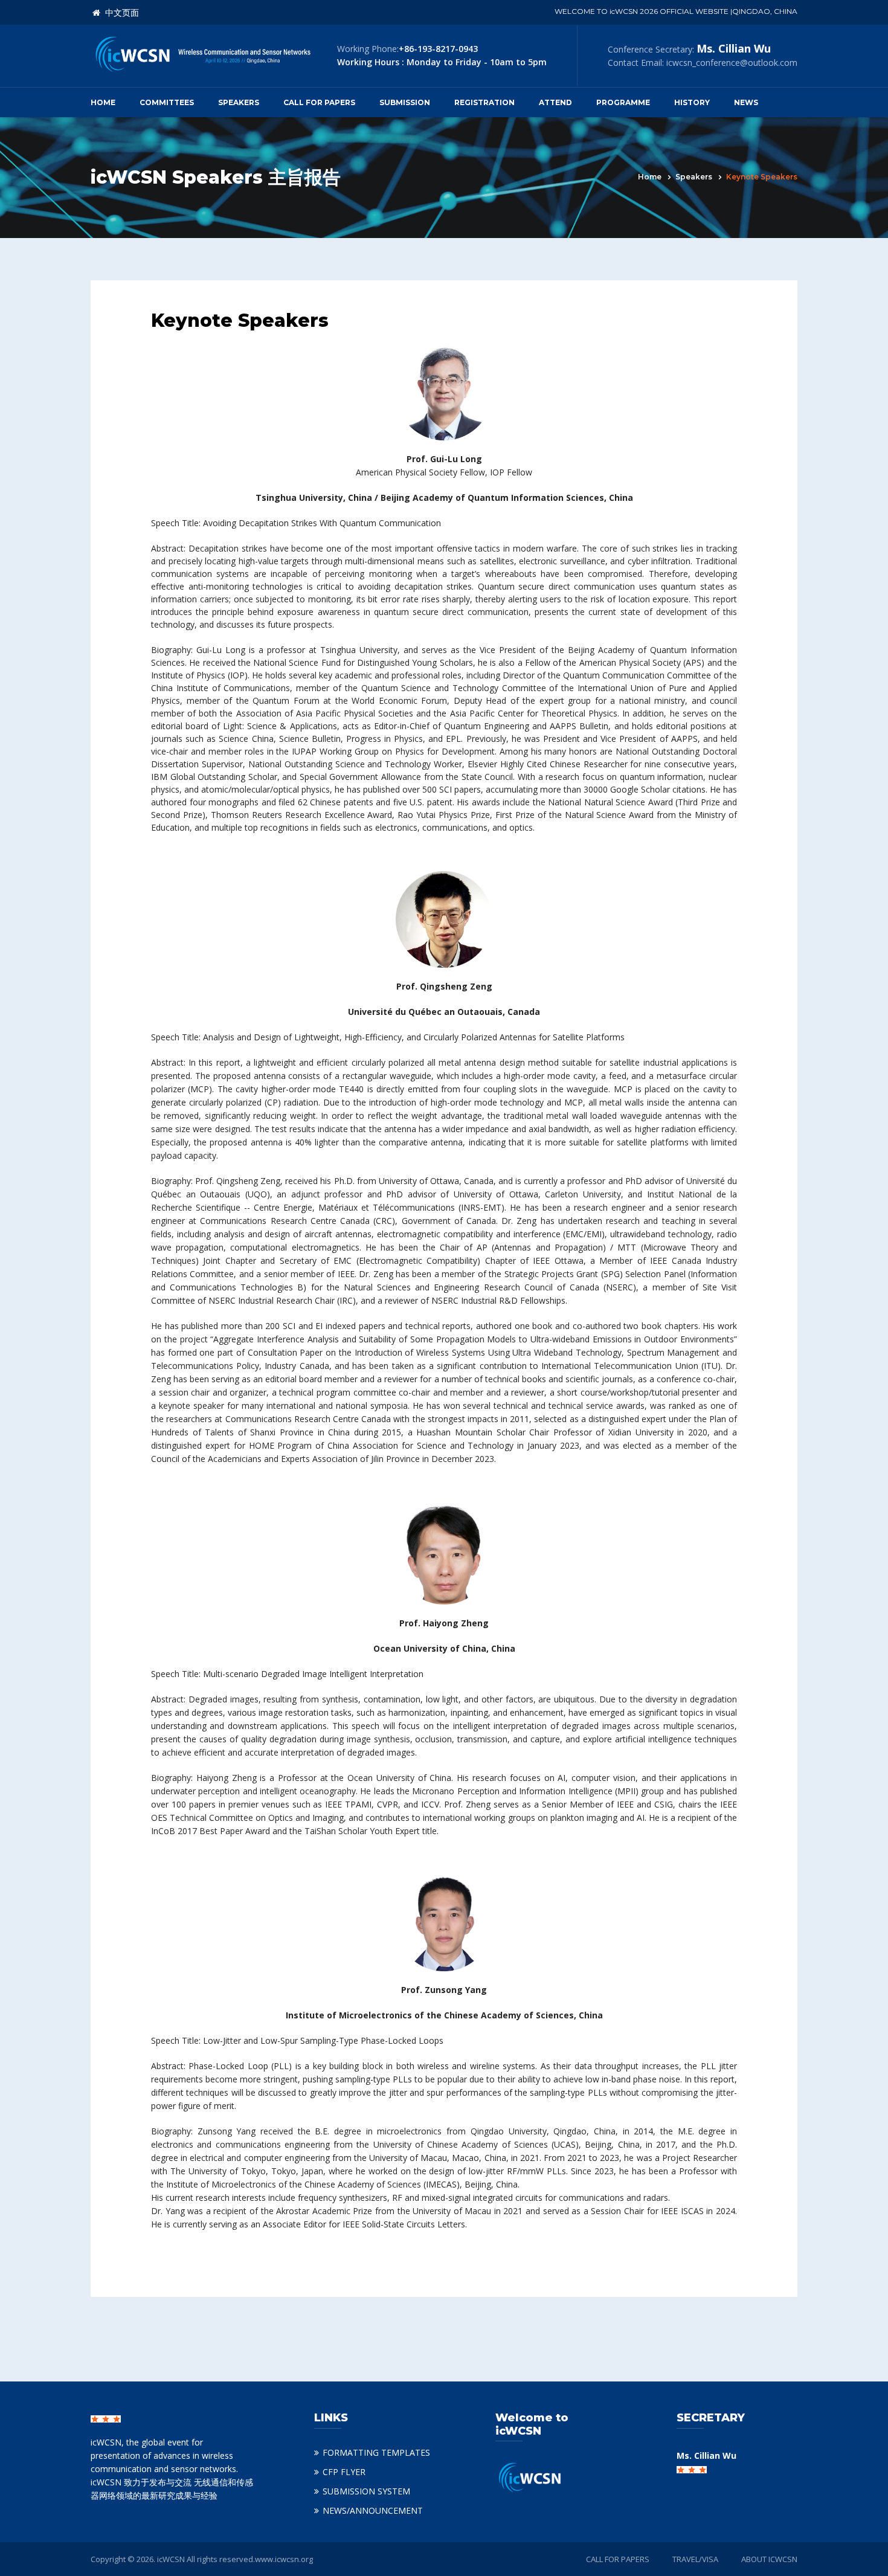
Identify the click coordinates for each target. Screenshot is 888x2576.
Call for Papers (319, 102)
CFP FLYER (344, 2472)
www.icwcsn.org (284, 2559)
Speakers (239, 102)
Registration (484, 102)
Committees (167, 102)
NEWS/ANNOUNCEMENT (373, 2510)
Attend (555, 102)
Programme (623, 102)
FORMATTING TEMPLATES (376, 2452)
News (746, 102)
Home (103, 102)
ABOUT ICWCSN (769, 2559)
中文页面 (120, 13)
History (692, 102)
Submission (405, 102)
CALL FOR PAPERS (618, 2559)
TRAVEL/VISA (695, 2559)
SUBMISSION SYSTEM (366, 2491)
